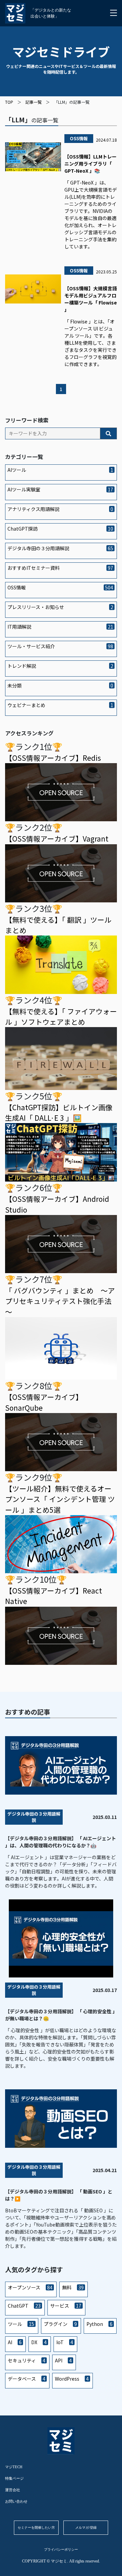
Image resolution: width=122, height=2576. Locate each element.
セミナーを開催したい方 (36, 2528)
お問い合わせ (16, 2501)
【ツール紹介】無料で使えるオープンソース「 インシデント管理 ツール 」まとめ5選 (60, 1499)
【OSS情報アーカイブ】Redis (53, 758)
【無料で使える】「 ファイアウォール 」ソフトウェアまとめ (61, 1016)
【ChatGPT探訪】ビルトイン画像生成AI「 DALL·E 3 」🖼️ (59, 1112)
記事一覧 (34, 102)
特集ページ (14, 2478)
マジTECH (14, 2467)
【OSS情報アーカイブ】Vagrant (57, 839)
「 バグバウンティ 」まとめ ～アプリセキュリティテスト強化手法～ (60, 1301)
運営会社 (13, 2490)
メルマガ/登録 (86, 2528)
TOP (9, 102)
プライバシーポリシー (61, 2549)
